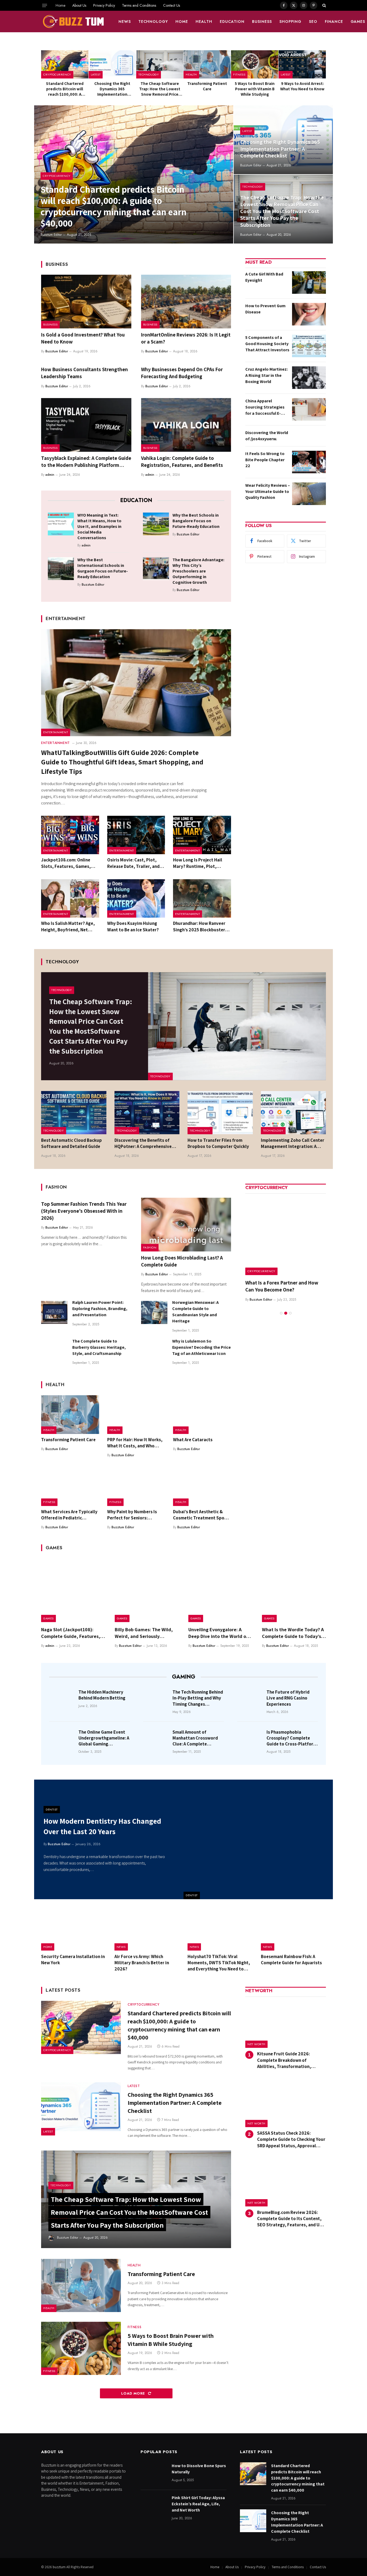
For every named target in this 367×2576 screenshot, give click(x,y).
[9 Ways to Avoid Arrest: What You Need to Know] (302, 64)
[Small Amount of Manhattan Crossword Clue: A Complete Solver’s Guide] (156, 1740)
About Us (79, 5)
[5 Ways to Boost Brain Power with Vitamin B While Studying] (255, 64)
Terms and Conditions (139, 5)
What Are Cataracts (193, 1440)
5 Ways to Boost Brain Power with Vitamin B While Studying (255, 89)
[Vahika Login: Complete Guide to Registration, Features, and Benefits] (186, 425)
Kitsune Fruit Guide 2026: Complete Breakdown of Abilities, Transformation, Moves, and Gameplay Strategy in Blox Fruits (291, 2060)
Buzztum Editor (51, 235)
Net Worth (256, 2044)
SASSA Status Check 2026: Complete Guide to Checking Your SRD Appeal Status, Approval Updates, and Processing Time (291, 2139)
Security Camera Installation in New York (73, 1960)
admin (50, 475)
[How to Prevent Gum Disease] (309, 314)
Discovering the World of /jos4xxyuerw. (267, 436)
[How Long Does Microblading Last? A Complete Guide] (186, 1225)
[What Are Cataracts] (202, 1415)
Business (262, 22)
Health (204, 22)
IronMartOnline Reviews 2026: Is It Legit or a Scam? (186, 338)
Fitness (239, 74)
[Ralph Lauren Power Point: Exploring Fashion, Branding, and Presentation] (54, 1312)
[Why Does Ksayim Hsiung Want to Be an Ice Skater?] (136, 899)
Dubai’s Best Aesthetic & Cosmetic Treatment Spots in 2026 (201, 1515)
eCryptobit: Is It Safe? (269, 1283)
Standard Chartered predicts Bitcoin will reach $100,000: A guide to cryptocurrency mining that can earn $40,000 (65, 89)
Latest (96, 74)
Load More (134, 2393)
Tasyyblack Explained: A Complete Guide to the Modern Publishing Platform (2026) (86, 462)
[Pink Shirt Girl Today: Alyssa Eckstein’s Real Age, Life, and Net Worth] (154, 2506)
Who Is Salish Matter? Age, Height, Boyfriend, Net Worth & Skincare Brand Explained (68, 926)
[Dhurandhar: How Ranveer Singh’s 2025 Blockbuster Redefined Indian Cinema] (202, 899)
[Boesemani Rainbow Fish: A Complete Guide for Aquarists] (294, 1930)
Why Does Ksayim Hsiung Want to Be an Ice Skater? (133, 926)
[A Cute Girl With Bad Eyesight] (309, 282)
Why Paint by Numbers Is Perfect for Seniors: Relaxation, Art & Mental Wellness (132, 1515)
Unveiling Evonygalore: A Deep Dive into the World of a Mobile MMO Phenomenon (220, 1633)
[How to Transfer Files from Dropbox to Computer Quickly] (220, 1113)
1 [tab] (281, 1306)
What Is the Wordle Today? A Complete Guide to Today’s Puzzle (293, 1633)
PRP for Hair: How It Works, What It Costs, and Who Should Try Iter (135, 1443)
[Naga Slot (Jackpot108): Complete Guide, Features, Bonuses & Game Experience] (73, 1590)
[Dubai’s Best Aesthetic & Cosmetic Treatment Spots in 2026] (202, 1487)
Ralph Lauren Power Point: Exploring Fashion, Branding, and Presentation (100, 1309)
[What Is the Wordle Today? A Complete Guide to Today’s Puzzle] (294, 1590)
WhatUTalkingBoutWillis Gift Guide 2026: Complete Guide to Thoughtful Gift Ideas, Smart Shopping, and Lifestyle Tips (122, 762)
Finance (334, 22)
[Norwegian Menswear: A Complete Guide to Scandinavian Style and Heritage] (154, 1312)
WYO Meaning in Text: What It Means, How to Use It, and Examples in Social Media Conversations (99, 526)
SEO (313, 22)
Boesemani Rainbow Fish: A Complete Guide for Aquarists (291, 1960)
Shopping (290, 22)
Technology (153, 22)
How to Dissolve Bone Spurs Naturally (199, 2469)
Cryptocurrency (57, 74)
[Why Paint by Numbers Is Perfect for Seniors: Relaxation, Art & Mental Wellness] (136, 1487)
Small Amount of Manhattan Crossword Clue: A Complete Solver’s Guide (195, 1738)
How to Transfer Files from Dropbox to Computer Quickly (218, 1143)
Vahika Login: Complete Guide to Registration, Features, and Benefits (182, 461)
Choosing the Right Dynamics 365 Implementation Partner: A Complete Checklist (112, 89)
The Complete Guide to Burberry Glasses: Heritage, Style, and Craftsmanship (99, 1347)
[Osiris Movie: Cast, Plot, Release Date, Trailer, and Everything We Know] (136, 835)
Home (60, 5)
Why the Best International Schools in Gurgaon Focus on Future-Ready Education (103, 568)
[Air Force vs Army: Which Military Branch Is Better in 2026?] (147, 1930)
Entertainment (56, 732)
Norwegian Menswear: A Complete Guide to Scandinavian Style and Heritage (195, 1312)
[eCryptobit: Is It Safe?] (286, 1235)
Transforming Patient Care (207, 86)
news (125, 22)
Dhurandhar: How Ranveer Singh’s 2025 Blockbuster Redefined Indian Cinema (199, 926)
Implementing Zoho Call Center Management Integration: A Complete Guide (293, 1143)
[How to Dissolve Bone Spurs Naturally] (154, 2474)
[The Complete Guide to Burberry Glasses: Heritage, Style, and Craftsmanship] (54, 1351)
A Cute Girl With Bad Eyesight (264, 277)
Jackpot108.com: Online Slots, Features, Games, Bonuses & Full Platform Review (66, 863)
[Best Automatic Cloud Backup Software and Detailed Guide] (74, 1113)
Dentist (192, 1895)
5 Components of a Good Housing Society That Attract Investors (267, 344)
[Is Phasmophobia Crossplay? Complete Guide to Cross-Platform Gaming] (250, 1740)
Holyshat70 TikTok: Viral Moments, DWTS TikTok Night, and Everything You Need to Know (219, 1963)
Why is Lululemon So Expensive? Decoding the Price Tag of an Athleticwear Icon (202, 1347)
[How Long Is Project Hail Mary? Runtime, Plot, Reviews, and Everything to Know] (202, 835)
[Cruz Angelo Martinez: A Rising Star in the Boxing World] (309, 378)
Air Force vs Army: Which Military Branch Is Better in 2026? (142, 1963)
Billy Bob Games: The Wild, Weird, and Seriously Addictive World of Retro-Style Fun (144, 1633)
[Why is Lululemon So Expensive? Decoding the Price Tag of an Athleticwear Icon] (154, 1351)
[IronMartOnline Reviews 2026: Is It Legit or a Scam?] (186, 302)
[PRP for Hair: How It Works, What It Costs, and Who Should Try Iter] (136, 1415)
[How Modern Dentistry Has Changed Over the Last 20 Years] (258, 1839)
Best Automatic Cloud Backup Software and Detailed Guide (71, 1143)
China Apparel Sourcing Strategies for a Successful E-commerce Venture (265, 407)
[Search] (324, 5)
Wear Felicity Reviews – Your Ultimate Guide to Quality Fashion (268, 491)
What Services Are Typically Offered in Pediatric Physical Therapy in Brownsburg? (69, 1515)
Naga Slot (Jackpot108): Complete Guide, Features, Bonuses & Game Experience (72, 1633)
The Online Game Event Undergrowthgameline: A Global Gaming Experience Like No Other (104, 1738)
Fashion (150, 1247)
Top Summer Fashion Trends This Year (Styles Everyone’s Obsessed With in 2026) (84, 1211)
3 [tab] (290, 1306)
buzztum (60, 2567)
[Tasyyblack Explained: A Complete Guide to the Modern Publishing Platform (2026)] (86, 425)
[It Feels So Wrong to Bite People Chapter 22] (309, 462)
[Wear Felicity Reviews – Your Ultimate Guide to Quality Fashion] (309, 494)
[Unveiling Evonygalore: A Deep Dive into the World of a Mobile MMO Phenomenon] (220, 1590)
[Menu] (45, 5)
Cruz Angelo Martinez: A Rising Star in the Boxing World (267, 375)
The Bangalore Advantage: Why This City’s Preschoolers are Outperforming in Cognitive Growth (198, 571)
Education (232, 22)
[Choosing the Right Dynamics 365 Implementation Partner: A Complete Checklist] (112, 64)
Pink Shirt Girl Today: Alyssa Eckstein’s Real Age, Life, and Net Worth (198, 2504)
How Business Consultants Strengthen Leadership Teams (84, 373)
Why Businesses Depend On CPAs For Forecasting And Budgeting (182, 373)
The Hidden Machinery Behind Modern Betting (102, 1695)
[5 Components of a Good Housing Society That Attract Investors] (309, 346)
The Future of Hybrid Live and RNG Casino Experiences (288, 1698)
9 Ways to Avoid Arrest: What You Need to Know (302, 86)
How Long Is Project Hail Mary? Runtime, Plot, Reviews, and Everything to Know (201, 863)
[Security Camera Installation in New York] (74, 1930)
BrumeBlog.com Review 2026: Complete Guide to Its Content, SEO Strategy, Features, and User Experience (292, 2219)
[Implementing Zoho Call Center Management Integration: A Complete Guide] (294, 1113)
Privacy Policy (104, 5)
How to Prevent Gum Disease (265, 309)
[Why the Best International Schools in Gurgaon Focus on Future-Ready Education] (61, 568)
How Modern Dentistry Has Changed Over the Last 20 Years (102, 1826)
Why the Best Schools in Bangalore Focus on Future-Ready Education (196, 521)
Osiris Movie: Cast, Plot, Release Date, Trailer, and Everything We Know (133, 863)
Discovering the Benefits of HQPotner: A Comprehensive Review (143, 1143)
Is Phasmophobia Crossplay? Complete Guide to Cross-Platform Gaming (292, 1738)
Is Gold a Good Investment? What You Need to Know (83, 338)
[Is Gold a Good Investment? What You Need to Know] (86, 302)
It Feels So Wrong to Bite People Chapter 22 (265, 460)
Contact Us (172, 5)
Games (48, 1618)
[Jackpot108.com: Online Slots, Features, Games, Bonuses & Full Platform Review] (70, 835)
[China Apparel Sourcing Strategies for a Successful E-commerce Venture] (309, 409)
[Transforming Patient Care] (207, 64)
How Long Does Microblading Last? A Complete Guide (182, 1261)
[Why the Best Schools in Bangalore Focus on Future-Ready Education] (156, 524)
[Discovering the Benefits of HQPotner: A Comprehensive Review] (147, 1113)
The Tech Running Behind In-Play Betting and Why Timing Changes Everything (198, 1698)
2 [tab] (286, 1306)
